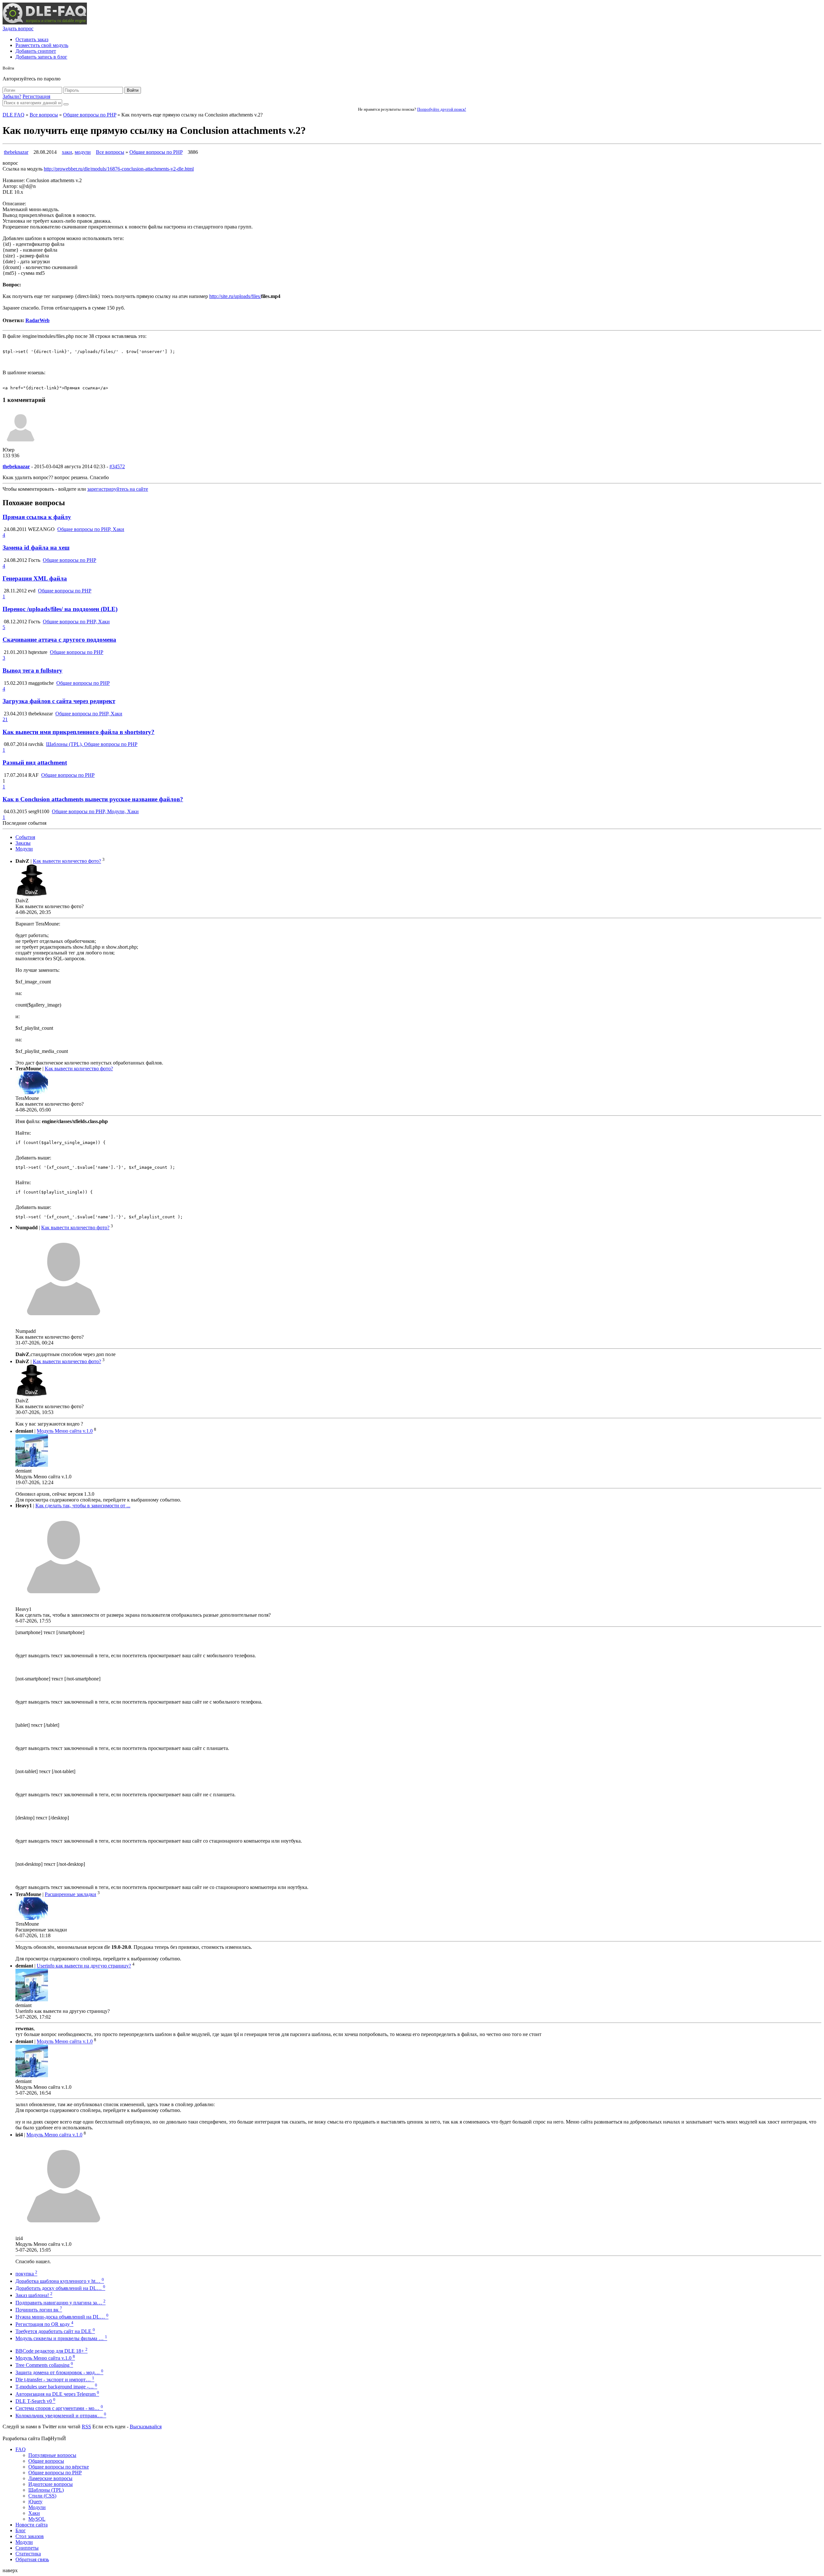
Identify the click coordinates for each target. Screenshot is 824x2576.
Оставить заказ (32, 39)
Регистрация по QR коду (44, 2324)
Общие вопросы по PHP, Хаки (91, 529)
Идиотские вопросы (51, 2484)
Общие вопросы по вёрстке (59, 2467)
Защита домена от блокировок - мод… (59, 2372)
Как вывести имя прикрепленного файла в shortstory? (79, 732)
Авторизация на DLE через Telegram (57, 2394)
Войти (133, 90)
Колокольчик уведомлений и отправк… (61, 2416)
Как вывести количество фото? (67, 861)
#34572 (117, 466)
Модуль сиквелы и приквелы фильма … (61, 2338)
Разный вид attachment (35, 763)
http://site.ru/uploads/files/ (235, 296)
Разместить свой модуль (42, 45)
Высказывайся (146, 2427)
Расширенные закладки (70, 1894)
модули (83, 152)
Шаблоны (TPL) (46, 2490)
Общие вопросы (46, 2461)
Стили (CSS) (42, 2496)
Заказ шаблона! (34, 2295)
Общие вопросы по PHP (90, 115)
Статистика (28, 2554)
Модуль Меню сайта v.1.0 (65, 1431)
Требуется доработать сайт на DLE (55, 2331)
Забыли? (12, 96)
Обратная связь (32, 2559)
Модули (24, 849)
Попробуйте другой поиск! (442, 109)
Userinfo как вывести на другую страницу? (84, 1966)
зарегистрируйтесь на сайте (118, 489)
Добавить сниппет (36, 51)
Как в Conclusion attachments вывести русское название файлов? (93, 799)
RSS (86, 2427)
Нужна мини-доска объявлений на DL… (62, 2317)
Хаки (34, 2513)
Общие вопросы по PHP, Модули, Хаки (95, 811)
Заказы (23, 843)
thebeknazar (16, 152)
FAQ (21, 2449)
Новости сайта (32, 2525)
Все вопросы (44, 115)
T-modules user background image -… (56, 2387)
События (25, 837)
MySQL (37, 2519)
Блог (21, 2530)
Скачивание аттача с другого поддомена (59, 640)
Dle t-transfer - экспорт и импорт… (55, 2380)
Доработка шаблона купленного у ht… (60, 2281)
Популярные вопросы (52, 2455)
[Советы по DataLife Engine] (45, 23)
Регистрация (36, 96)
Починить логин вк (39, 2310)
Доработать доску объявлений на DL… (60, 2288)
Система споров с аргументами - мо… (59, 2408)
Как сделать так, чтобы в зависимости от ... (83, 1506)
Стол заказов (30, 2536)
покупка (26, 2274)
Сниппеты (27, 2548)
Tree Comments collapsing (44, 2365)
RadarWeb (37, 320)
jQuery (35, 2502)
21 (5, 719)
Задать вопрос (18, 28)
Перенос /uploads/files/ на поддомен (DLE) (60, 609)
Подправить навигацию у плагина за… (61, 2303)
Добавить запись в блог (41, 57)
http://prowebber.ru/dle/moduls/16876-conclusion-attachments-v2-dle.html (119, 169)
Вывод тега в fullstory (33, 670)
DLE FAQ (14, 115)
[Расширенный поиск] (66, 104)
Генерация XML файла (35, 578)
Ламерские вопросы (50, 2478)
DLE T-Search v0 (35, 2401)
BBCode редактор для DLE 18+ (51, 2351)
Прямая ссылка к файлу (37, 517)
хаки (67, 152)
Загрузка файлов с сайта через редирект (59, 701)
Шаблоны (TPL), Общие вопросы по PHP (92, 744)
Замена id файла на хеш (36, 548)
